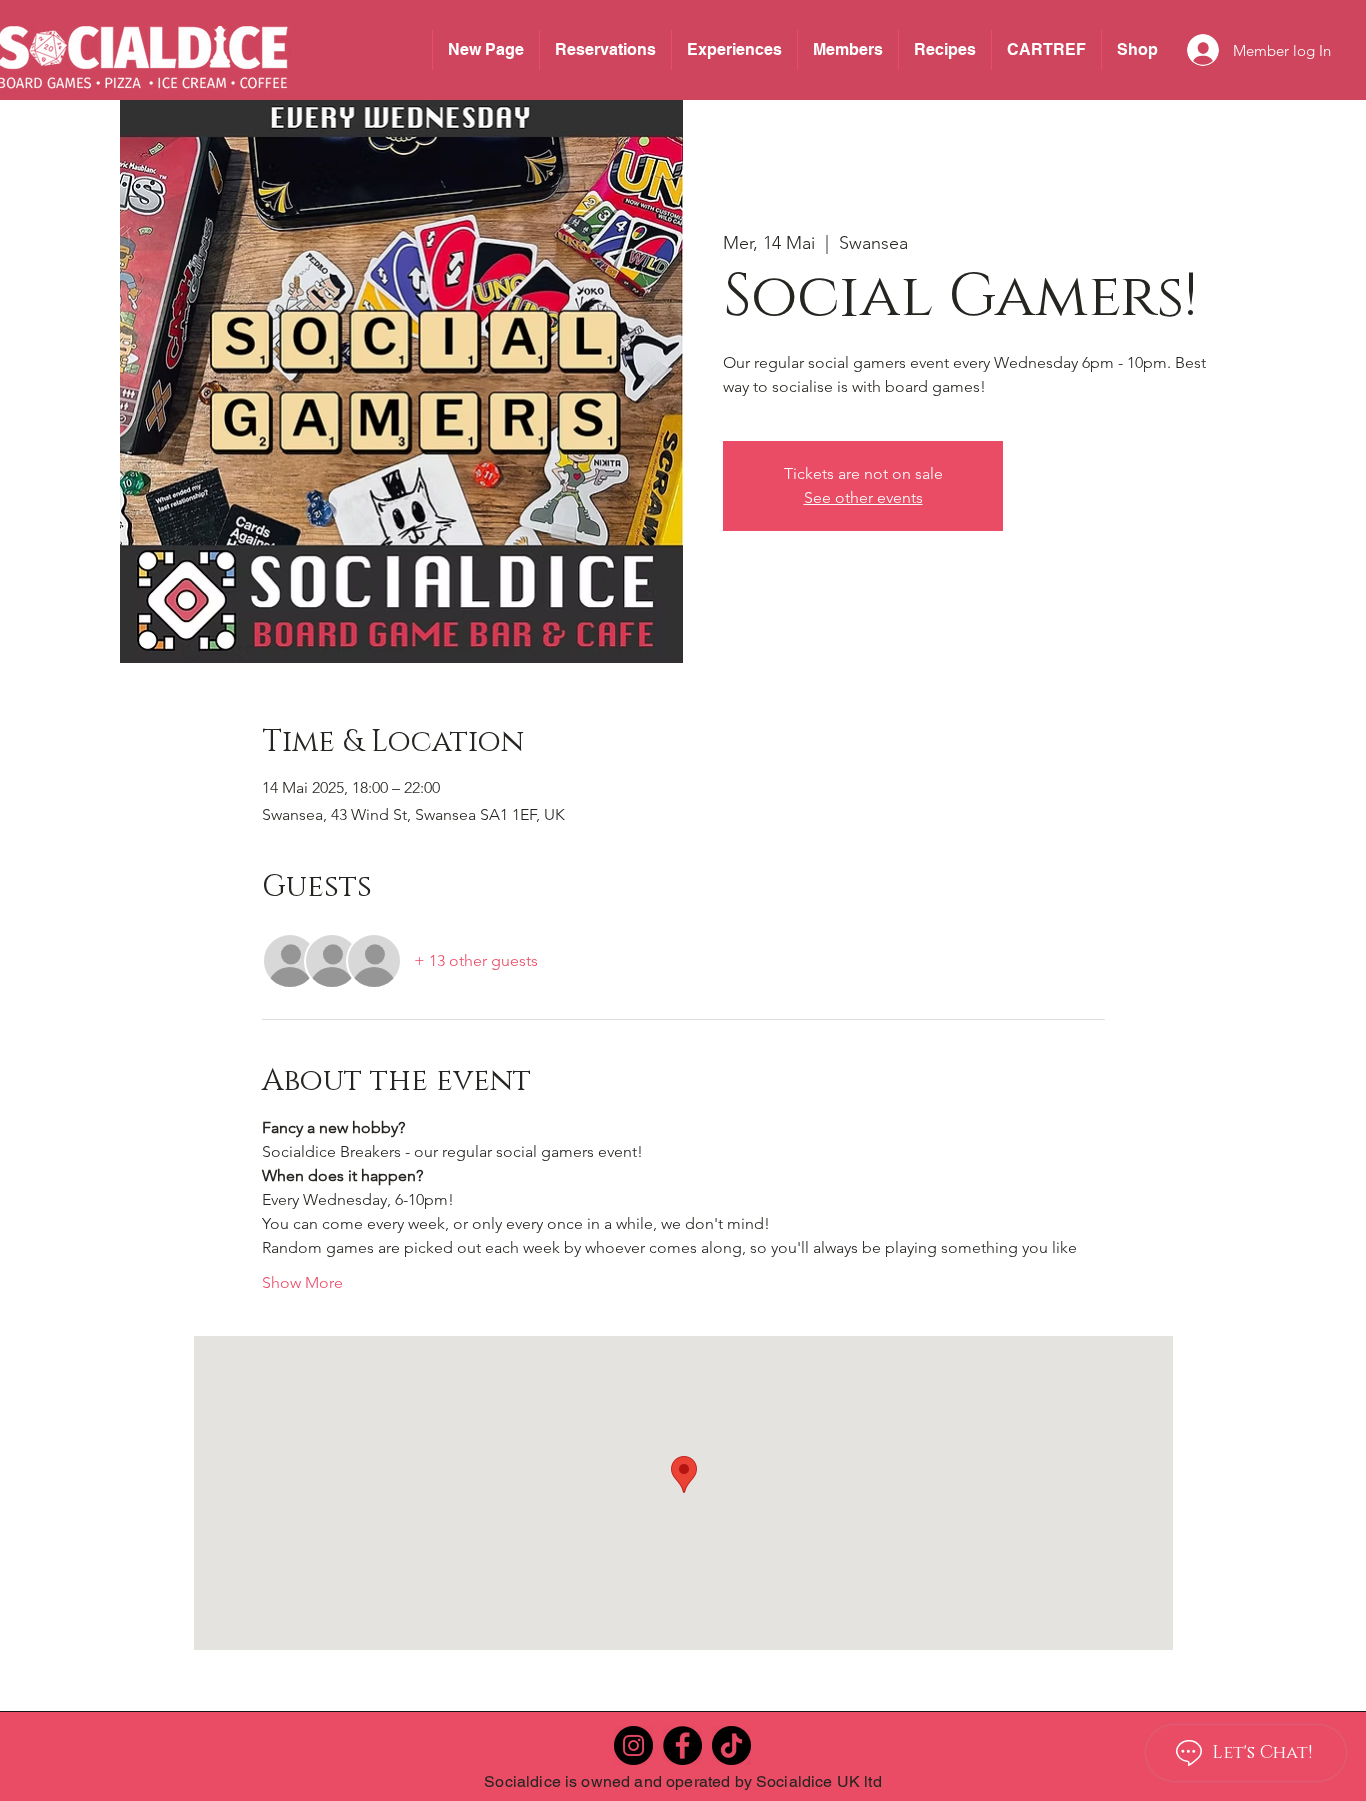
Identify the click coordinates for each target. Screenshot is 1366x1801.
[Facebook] (682, 1745)
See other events (863, 497)
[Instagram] (633, 1745)
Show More (302, 1282)
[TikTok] (731, 1745)
